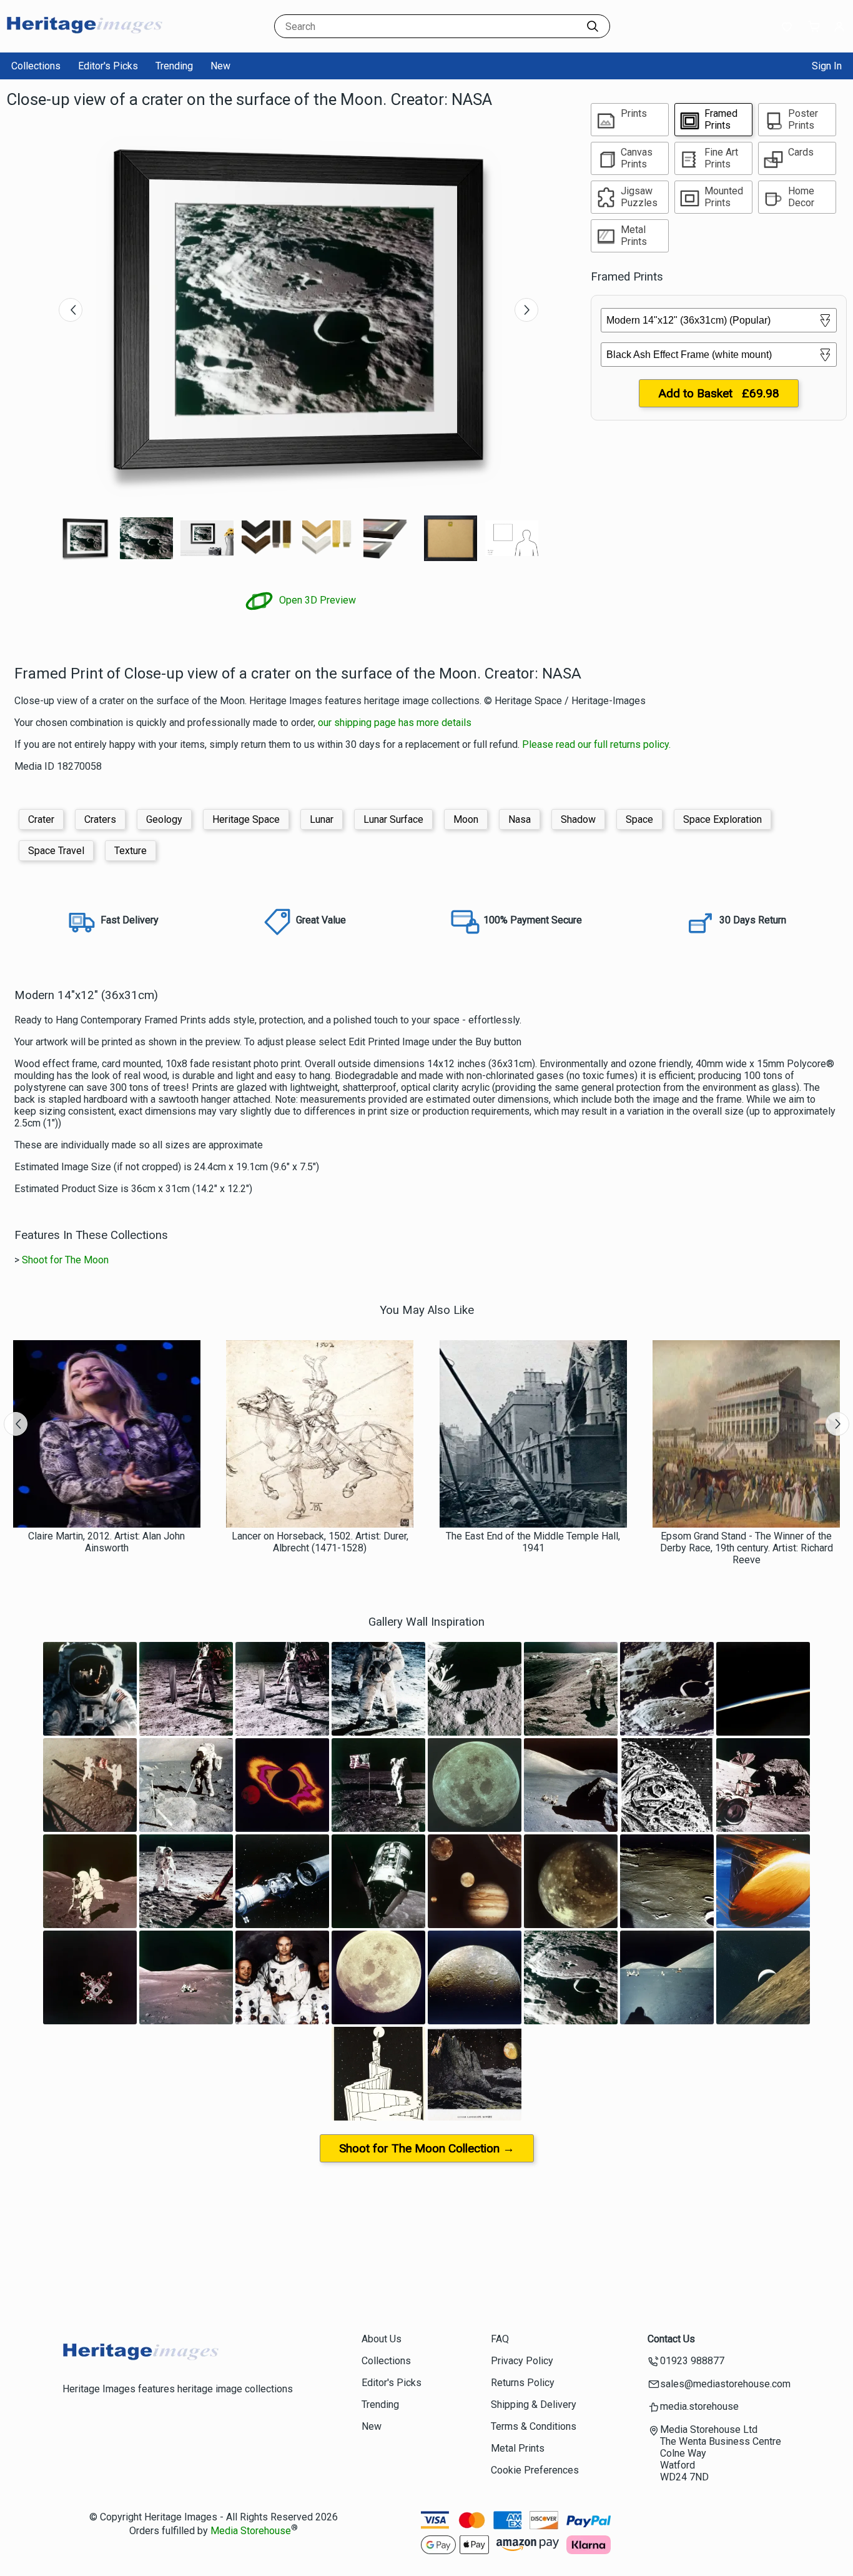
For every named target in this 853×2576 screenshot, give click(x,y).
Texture (131, 851)
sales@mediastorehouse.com (725, 2384)
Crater (41, 819)
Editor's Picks (108, 66)
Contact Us (671, 2339)
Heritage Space (246, 819)
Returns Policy (523, 2383)
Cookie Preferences (535, 2470)
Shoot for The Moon (65, 1260)
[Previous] (71, 310)
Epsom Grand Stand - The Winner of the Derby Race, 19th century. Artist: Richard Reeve (747, 1548)
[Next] (526, 310)
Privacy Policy (522, 2361)
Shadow (578, 819)
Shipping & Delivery (534, 2404)
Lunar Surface (393, 819)
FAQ (500, 2339)
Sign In (827, 66)
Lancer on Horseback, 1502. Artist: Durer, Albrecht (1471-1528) (320, 1542)
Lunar (322, 819)
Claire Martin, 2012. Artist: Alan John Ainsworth (106, 1542)
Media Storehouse (251, 2531)
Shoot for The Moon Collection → (427, 2148)
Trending (174, 66)
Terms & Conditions (534, 2426)
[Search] (593, 26)
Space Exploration (722, 819)
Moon (466, 819)
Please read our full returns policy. (596, 744)
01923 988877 (692, 2361)
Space (639, 819)
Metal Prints (518, 2448)
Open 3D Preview (316, 600)
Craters (100, 819)
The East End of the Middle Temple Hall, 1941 (533, 1542)
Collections (36, 66)
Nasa (520, 819)
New (220, 66)
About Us (382, 2339)
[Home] (84, 40)
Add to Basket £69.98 (719, 393)
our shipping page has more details (395, 723)
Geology (164, 819)
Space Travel (56, 851)
